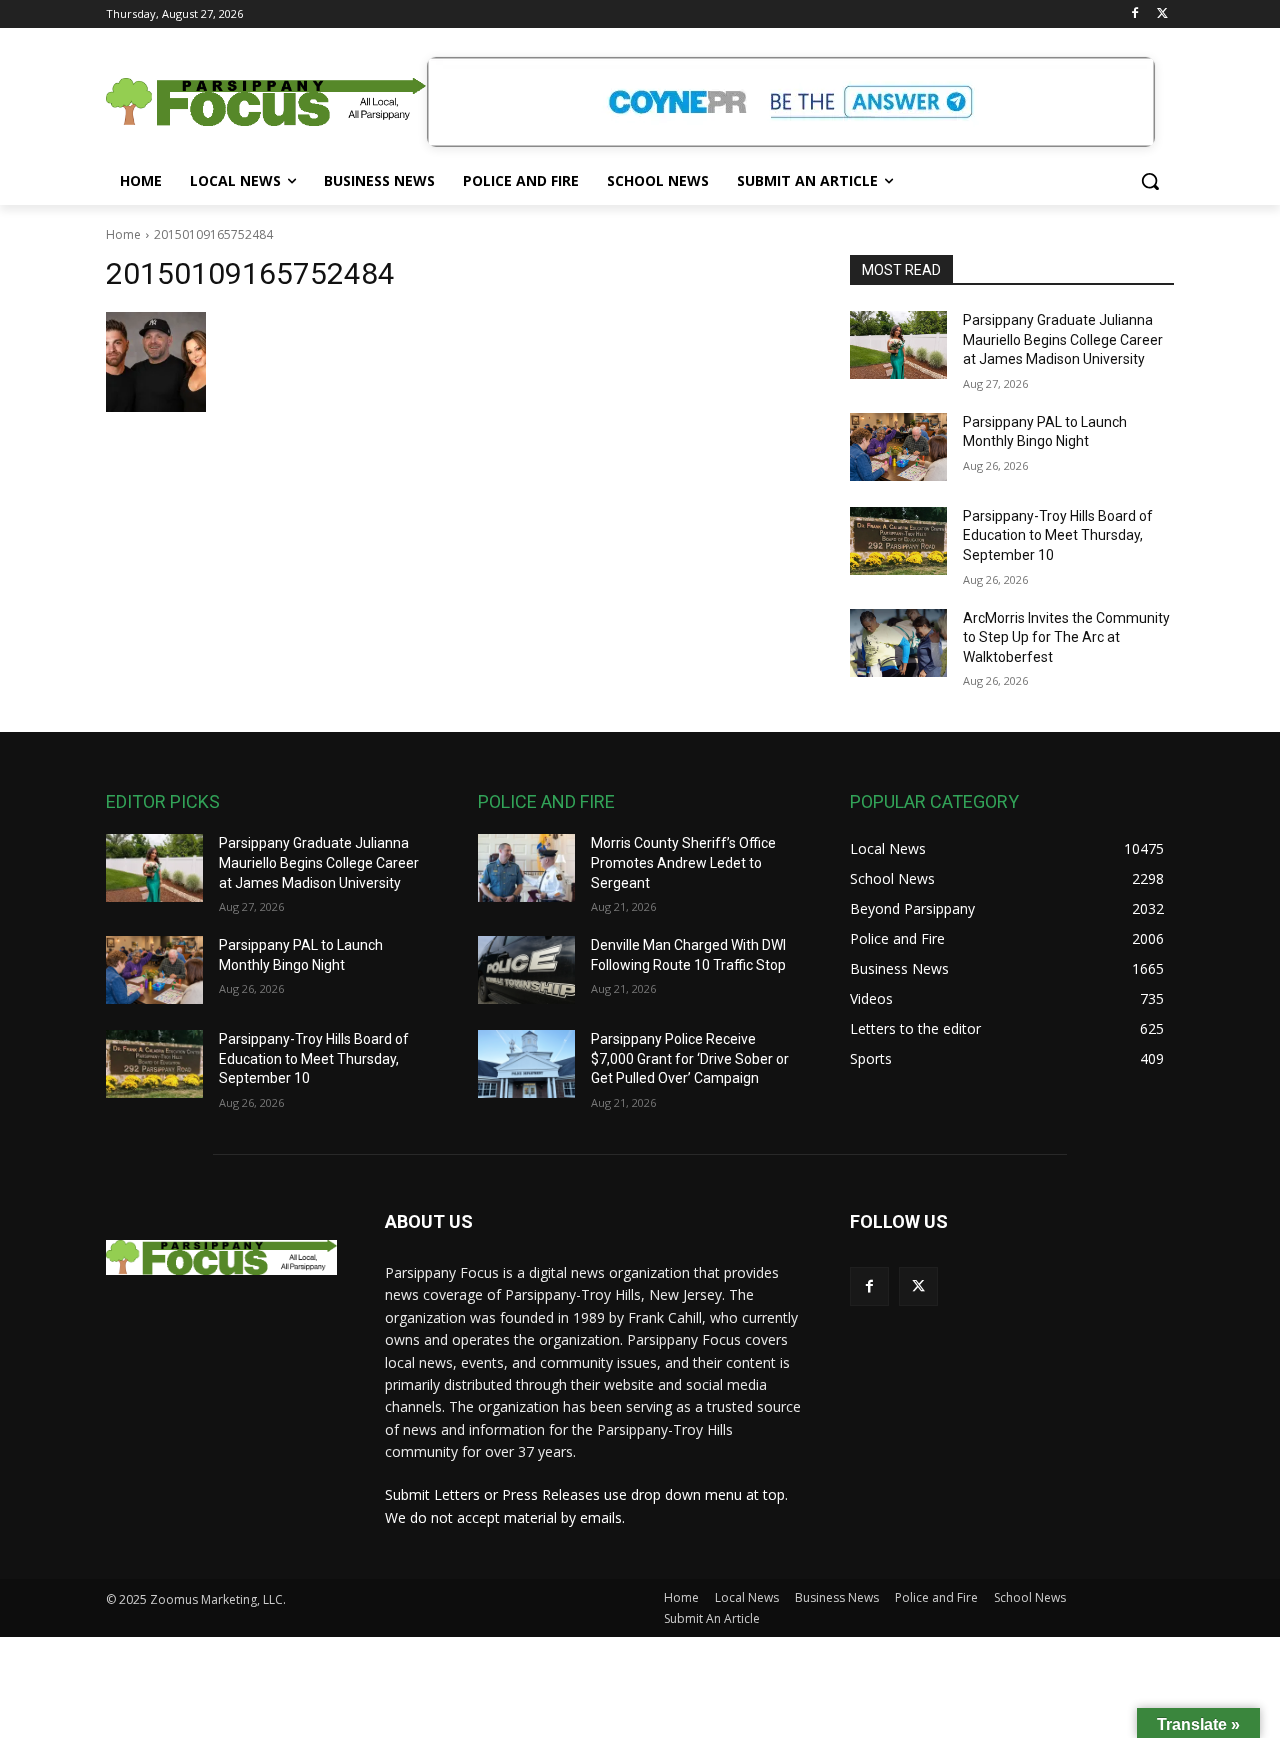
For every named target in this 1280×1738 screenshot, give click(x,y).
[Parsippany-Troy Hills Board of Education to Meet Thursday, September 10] (898, 541)
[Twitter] (1162, 14)
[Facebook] (1134, 14)
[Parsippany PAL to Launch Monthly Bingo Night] (898, 447)
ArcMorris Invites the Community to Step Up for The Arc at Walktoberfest (1066, 637)
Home (123, 234)
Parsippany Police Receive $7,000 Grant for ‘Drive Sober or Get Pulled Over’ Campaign (690, 1058)
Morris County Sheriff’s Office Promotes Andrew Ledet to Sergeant (683, 862)
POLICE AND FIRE (546, 801)
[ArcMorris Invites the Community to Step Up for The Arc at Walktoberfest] (898, 643)
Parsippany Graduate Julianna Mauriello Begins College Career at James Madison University (1063, 339)
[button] (1150, 181)
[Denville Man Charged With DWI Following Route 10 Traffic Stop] (526, 970)
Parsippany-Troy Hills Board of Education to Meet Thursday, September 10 (1058, 535)
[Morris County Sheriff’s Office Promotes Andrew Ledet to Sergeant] (526, 868)
